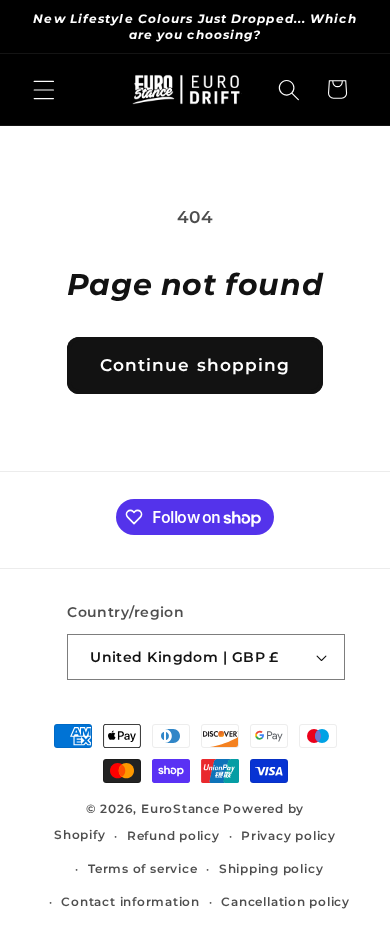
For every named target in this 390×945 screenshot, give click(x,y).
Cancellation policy (285, 901)
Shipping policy (271, 868)
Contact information (130, 901)
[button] (44, 89)
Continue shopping (195, 365)
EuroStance (180, 808)
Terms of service (142, 868)
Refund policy (173, 835)
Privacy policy (288, 835)
